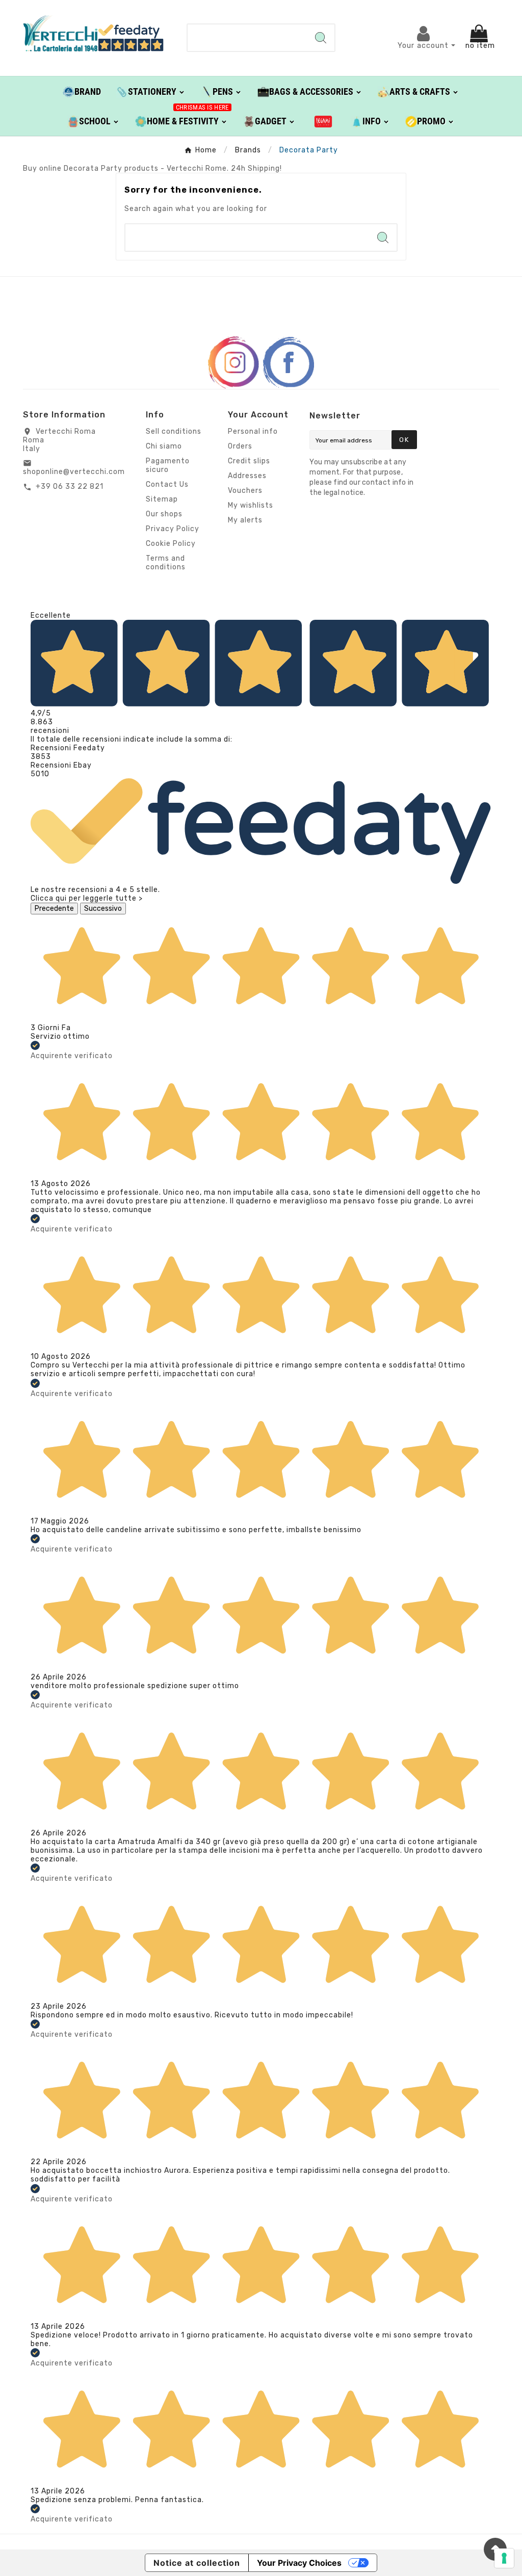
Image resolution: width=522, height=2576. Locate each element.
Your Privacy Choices (299, 2563)
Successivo (103, 909)
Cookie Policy (171, 544)
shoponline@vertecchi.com (74, 472)
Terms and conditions (166, 563)
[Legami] (323, 121)
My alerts (245, 520)
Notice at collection (197, 2563)
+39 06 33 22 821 (70, 487)
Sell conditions (174, 431)
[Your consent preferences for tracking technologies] (504, 2558)
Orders (240, 446)
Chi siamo (164, 446)
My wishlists (251, 505)
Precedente (54, 909)
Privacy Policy (173, 529)
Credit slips (249, 461)
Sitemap (162, 499)
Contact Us (167, 484)
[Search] (321, 38)
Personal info (253, 431)
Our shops (164, 514)
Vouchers (245, 491)
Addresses (247, 476)
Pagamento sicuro (168, 465)
